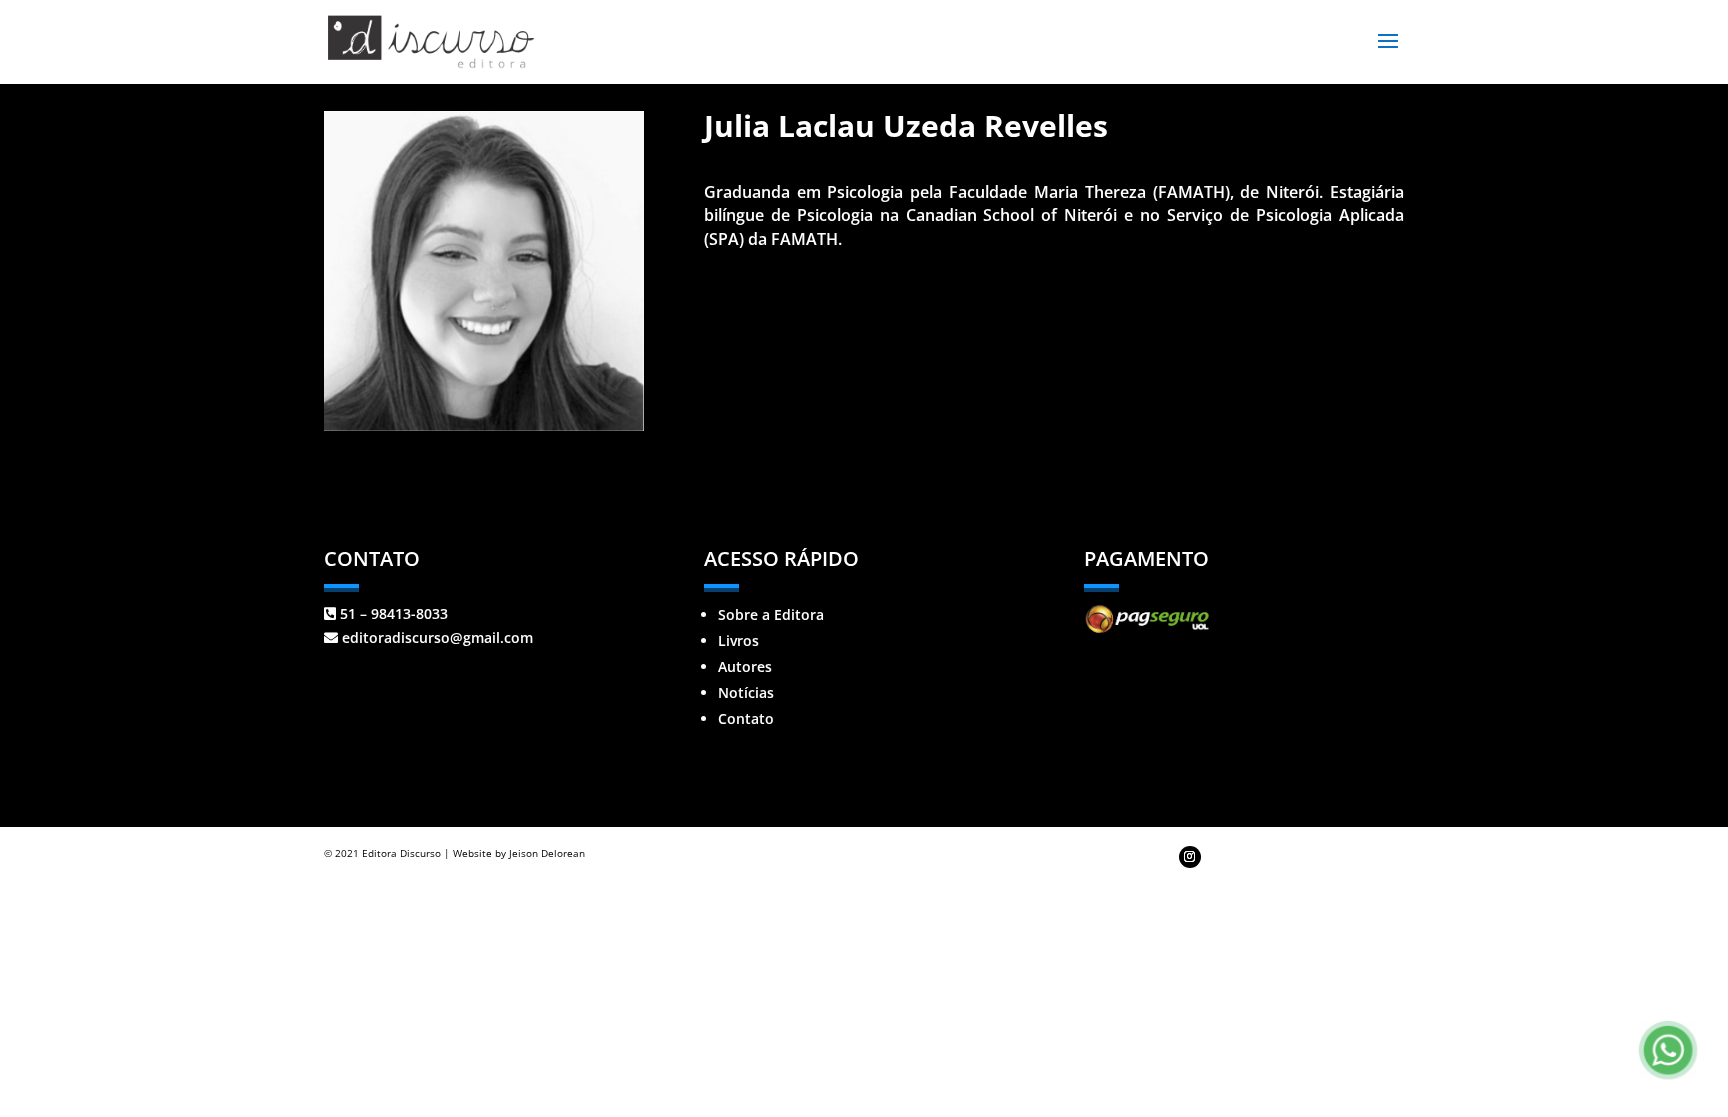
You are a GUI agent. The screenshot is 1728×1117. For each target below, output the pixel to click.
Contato (746, 718)
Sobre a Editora (771, 614)
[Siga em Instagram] (1190, 857)
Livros (738, 640)
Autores (745, 666)
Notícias (746, 692)
